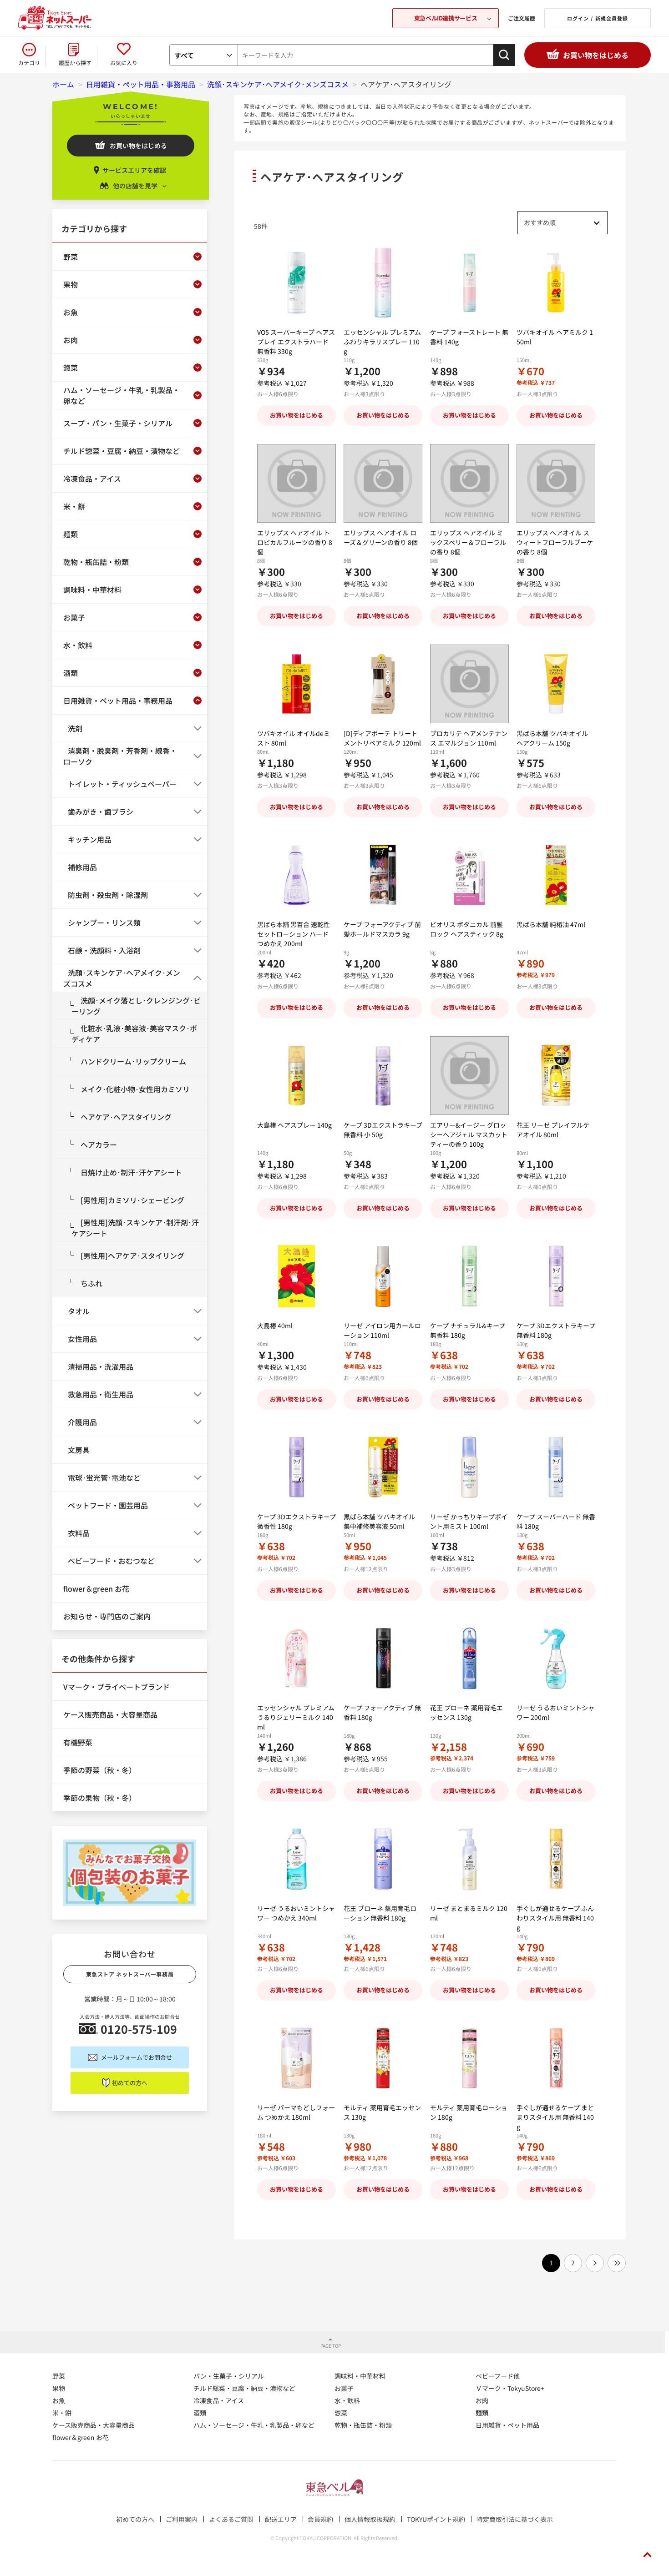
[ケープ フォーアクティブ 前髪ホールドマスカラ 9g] (383, 875)
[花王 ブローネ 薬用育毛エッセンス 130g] (469, 1658)
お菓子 (344, 2388)
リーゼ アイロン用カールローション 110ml (382, 1330)
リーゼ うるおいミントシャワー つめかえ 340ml (296, 1913)
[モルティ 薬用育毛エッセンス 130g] (383, 2058)
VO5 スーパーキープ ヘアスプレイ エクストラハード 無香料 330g (296, 342)
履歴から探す (75, 63)
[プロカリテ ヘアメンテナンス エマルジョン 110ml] (469, 684)
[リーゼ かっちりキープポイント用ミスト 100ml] (469, 1467)
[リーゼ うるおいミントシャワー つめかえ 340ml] (296, 1859)
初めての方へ (130, 2083)
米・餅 (62, 2413)
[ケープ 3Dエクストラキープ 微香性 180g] (296, 1467)
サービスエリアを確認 (134, 170)
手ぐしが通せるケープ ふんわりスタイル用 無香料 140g (555, 1918)
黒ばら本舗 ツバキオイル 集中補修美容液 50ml (379, 1521)
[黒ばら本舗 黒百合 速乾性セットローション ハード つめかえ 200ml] (296, 875)
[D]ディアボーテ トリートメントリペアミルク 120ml (382, 738)
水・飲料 (347, 2400)
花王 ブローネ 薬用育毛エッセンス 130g (466, 1712)
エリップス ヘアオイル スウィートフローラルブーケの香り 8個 (555, 542)
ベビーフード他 (498, 2376)
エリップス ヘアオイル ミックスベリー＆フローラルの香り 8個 (468, 542)
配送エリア (281, 2519)
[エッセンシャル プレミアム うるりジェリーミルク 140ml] (296, 1658)
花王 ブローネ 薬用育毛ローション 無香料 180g (380, 1913)
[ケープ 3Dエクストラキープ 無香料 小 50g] (383, 1076)
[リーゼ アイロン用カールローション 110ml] (383, 1276)
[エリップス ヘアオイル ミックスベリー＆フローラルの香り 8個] (469, 483)
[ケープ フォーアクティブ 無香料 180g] (383, 1658)
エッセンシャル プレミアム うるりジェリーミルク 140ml (296, 1717)
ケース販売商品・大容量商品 (94, 2425)
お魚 (59, 2400)
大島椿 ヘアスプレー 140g (294, 1125)
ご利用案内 (182, 2519)
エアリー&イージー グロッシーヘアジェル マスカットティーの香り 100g (469, 1134)
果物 (59, 2388)
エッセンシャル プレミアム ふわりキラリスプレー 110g (382, 342)
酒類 (200, 2413)
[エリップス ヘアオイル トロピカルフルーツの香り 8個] (296, 483)
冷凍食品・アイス (219, 2400)
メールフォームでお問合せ (137, 2057)
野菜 (59, 2376)
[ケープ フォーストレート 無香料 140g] (469, 283)
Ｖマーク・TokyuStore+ (510, 2388)
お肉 (482, 2400)
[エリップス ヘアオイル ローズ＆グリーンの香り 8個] (383, 483)
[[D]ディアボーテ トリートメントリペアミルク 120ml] (383, 684)
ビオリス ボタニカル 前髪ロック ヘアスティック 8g (467, 929)
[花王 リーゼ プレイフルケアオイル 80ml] (556, 1076)
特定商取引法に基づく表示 (515, 2519)
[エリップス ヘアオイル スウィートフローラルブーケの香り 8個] (556, 483)
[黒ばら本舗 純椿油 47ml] (556, 875)
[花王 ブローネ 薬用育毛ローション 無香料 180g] (383, 1859)
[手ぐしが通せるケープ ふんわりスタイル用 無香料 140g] (556, 1859)
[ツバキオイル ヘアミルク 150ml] (556, 283)
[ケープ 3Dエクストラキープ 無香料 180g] (556, 1276)
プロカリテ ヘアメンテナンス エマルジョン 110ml (469, 738)
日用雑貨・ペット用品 (507, 2425)
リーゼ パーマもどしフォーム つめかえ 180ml (296, 2112)
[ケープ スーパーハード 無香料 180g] (556, 1467)
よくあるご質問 (231, 2519)
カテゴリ (29, 63)
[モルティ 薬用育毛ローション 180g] (469, 2058)
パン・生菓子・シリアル (229, 2376)
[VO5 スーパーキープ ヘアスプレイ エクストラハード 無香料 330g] (296, 283)
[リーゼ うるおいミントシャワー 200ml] (556, 1658)
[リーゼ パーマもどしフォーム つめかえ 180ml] (296, 2058)
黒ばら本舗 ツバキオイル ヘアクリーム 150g (552, 738)
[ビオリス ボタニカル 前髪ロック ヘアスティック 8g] (469, 875)
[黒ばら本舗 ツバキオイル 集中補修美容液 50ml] (383, 1467)
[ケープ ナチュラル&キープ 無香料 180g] (469, 1276)
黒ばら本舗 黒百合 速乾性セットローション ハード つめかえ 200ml (294, 934)
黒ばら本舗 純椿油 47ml (551, 924)
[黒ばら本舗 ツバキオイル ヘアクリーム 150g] (556, 684)
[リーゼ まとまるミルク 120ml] (469, 1859)
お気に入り (124, 63)
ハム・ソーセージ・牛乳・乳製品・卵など (254, 2425)
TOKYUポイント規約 (436, 2519)
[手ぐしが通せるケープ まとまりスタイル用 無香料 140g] (556, 2058)
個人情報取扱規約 (370, 2519)
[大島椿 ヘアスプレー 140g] (296, 1076)
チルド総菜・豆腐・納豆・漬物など (244, 2388)
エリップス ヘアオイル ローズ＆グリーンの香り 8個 (381, 537)
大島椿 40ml (275, 1326)
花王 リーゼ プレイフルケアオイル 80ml (553, 1130)
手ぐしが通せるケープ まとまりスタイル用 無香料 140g (555, 2117)
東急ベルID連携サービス (446, 18)
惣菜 (341, 2413)
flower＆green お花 (81, 2437)
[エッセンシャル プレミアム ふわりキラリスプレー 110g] (383, 283)
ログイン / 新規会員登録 (598, 18)
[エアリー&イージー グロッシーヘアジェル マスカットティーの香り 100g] (469, 1076)
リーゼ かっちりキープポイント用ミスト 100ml (469, 1521)
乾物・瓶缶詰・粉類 (363, 2425)
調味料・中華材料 (360, 2376)
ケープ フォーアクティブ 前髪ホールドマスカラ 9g (382, 929)
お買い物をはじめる (596, 55)
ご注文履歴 (522, 18)
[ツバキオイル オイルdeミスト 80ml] (296, 684)
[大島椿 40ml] (296, 1276)
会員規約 (320, 2519)
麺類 (482, 2413)
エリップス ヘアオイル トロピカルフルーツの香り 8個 (295, 542)
